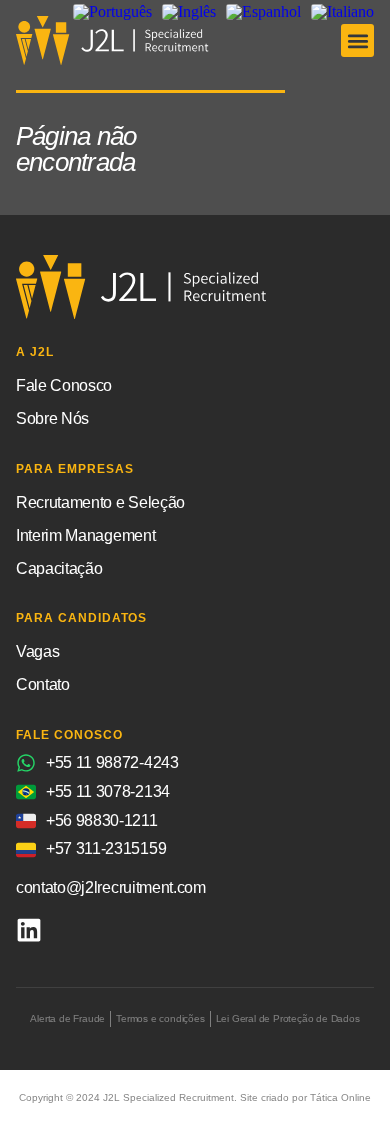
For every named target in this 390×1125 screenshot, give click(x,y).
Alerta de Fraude (67, 1018)
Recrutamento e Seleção (100, 502)
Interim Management (85, 535)
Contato (43, 684)
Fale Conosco (64, 385)
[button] (357, 40)
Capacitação (59, 568)
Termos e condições (160, 1018)
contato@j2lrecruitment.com (111, 887)
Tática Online (340, 1097)
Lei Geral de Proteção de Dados (288, 1018)
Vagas (37, 651)
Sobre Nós (52, 418)
